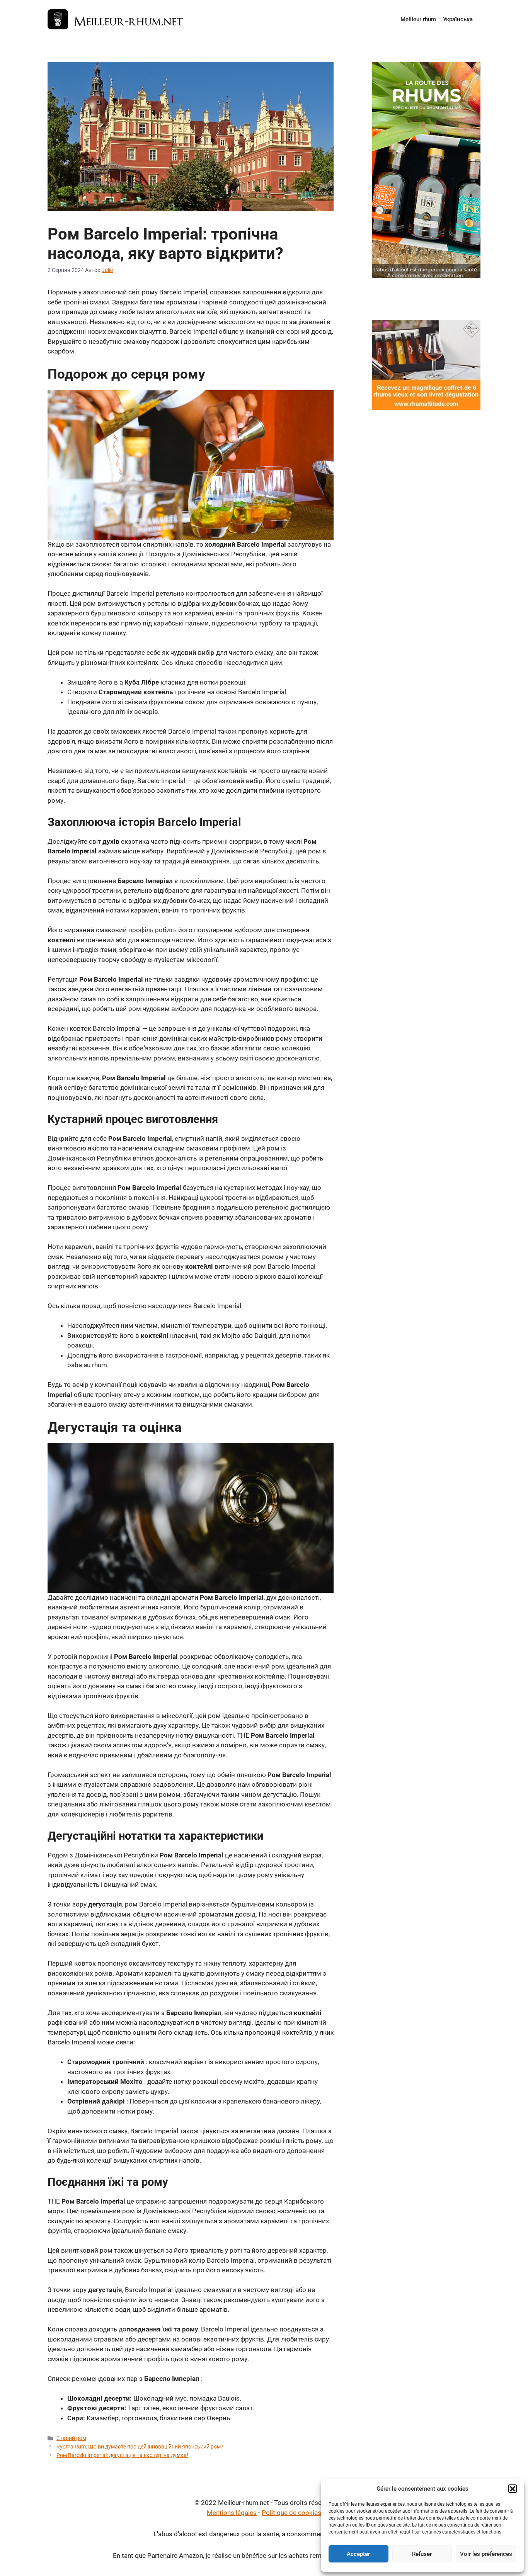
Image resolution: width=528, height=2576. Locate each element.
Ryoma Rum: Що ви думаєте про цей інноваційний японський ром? (140, 2447)
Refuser (422, 2554)
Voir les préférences (486, 2554)
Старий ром (71, 2438)
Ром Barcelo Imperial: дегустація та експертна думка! (122, 2455)
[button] (513, 2489)
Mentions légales (232, 2513)
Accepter (358, 2554)
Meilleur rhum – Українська (437, 19)
